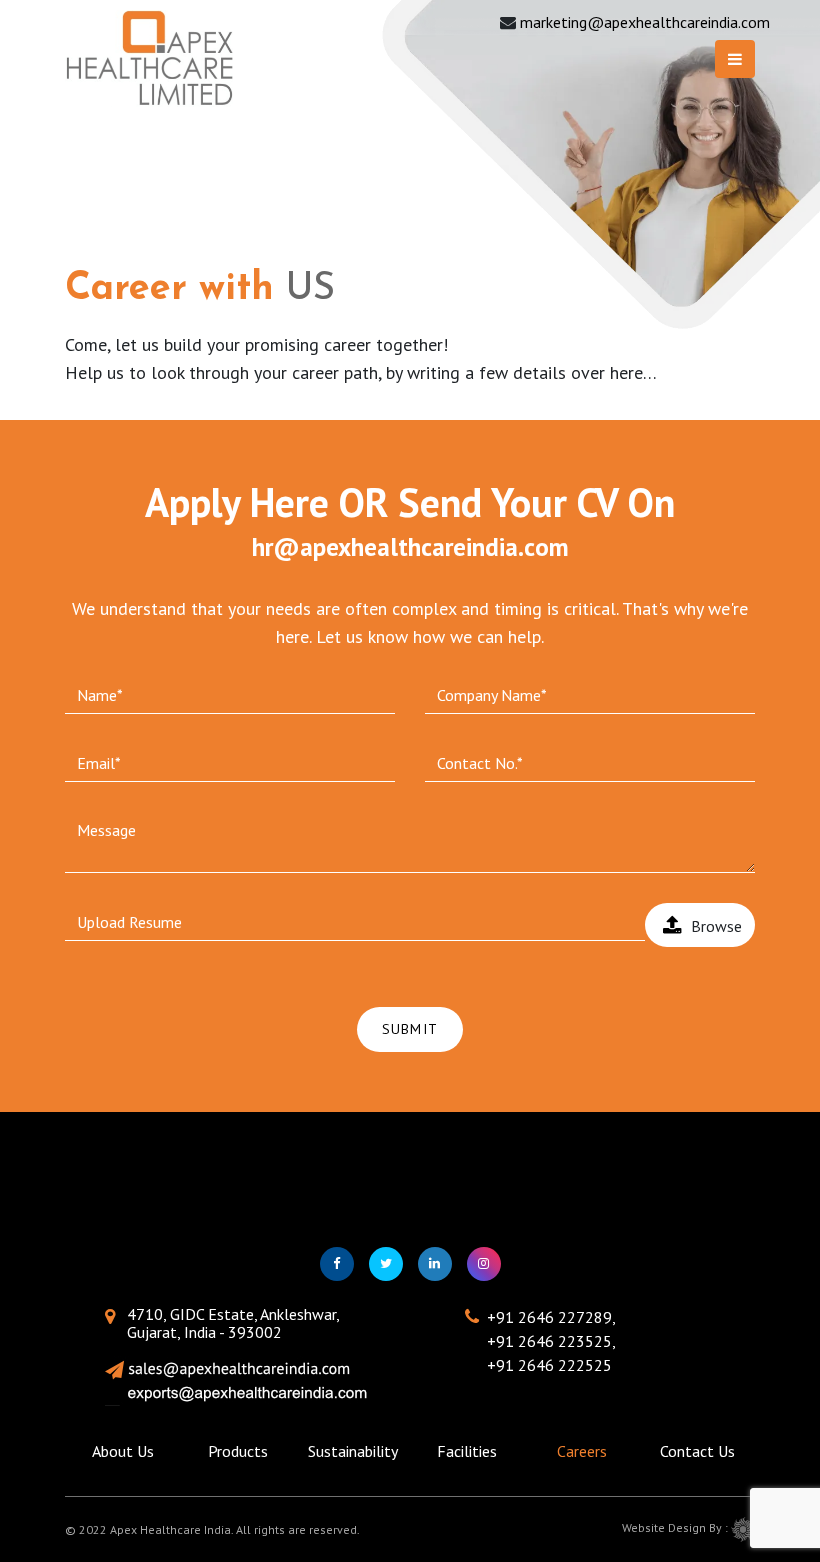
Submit (410, 1029)
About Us (123, 1451)
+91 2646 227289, (551, 1317)
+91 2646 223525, (551, 1341)
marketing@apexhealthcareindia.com (645, 22)
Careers (582, 1451)
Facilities (467, 1451)
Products (238, 1451)
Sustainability (353, 1451)
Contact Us (697, 1451)
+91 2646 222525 (549, 1365)
